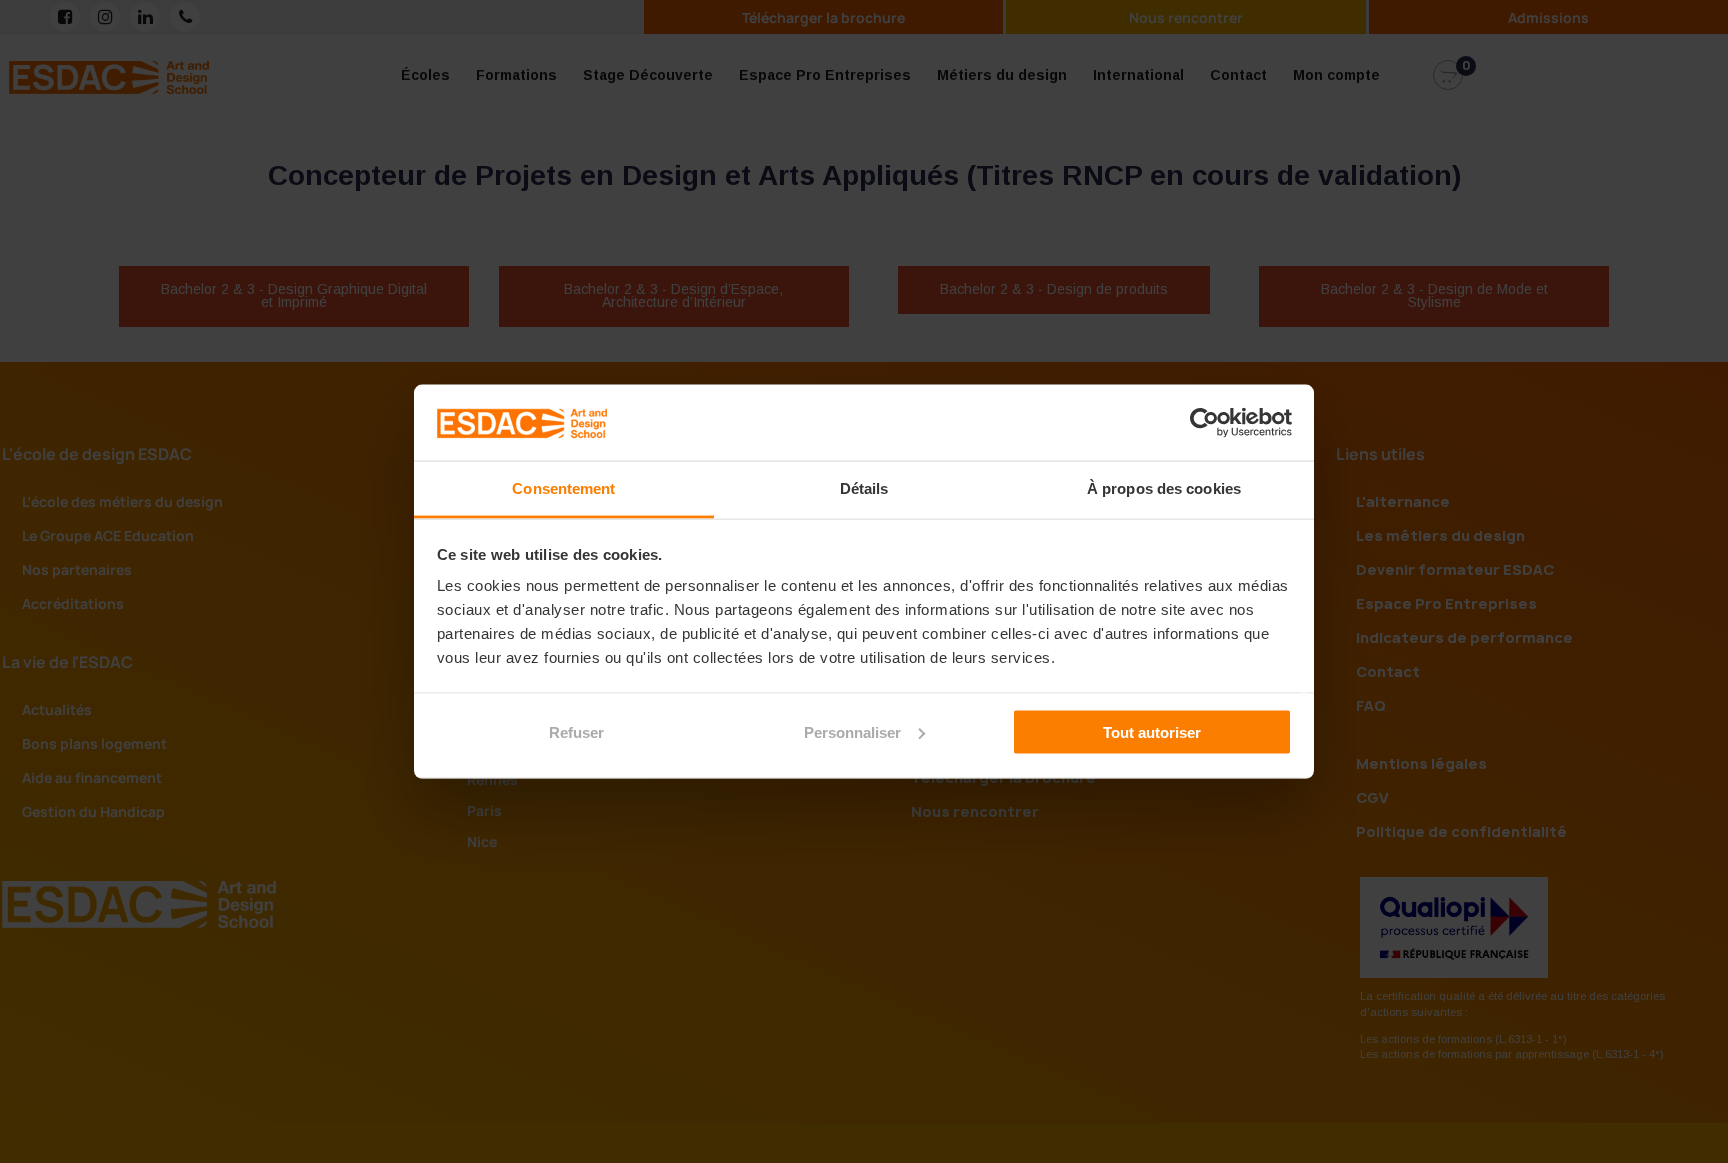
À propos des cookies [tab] (1164, 488)
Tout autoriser (1152, 731)
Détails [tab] (864, 488)
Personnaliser (852, 731)
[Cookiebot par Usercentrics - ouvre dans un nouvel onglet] (1204, 422)
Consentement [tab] (563, 488)
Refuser (576, 731)
